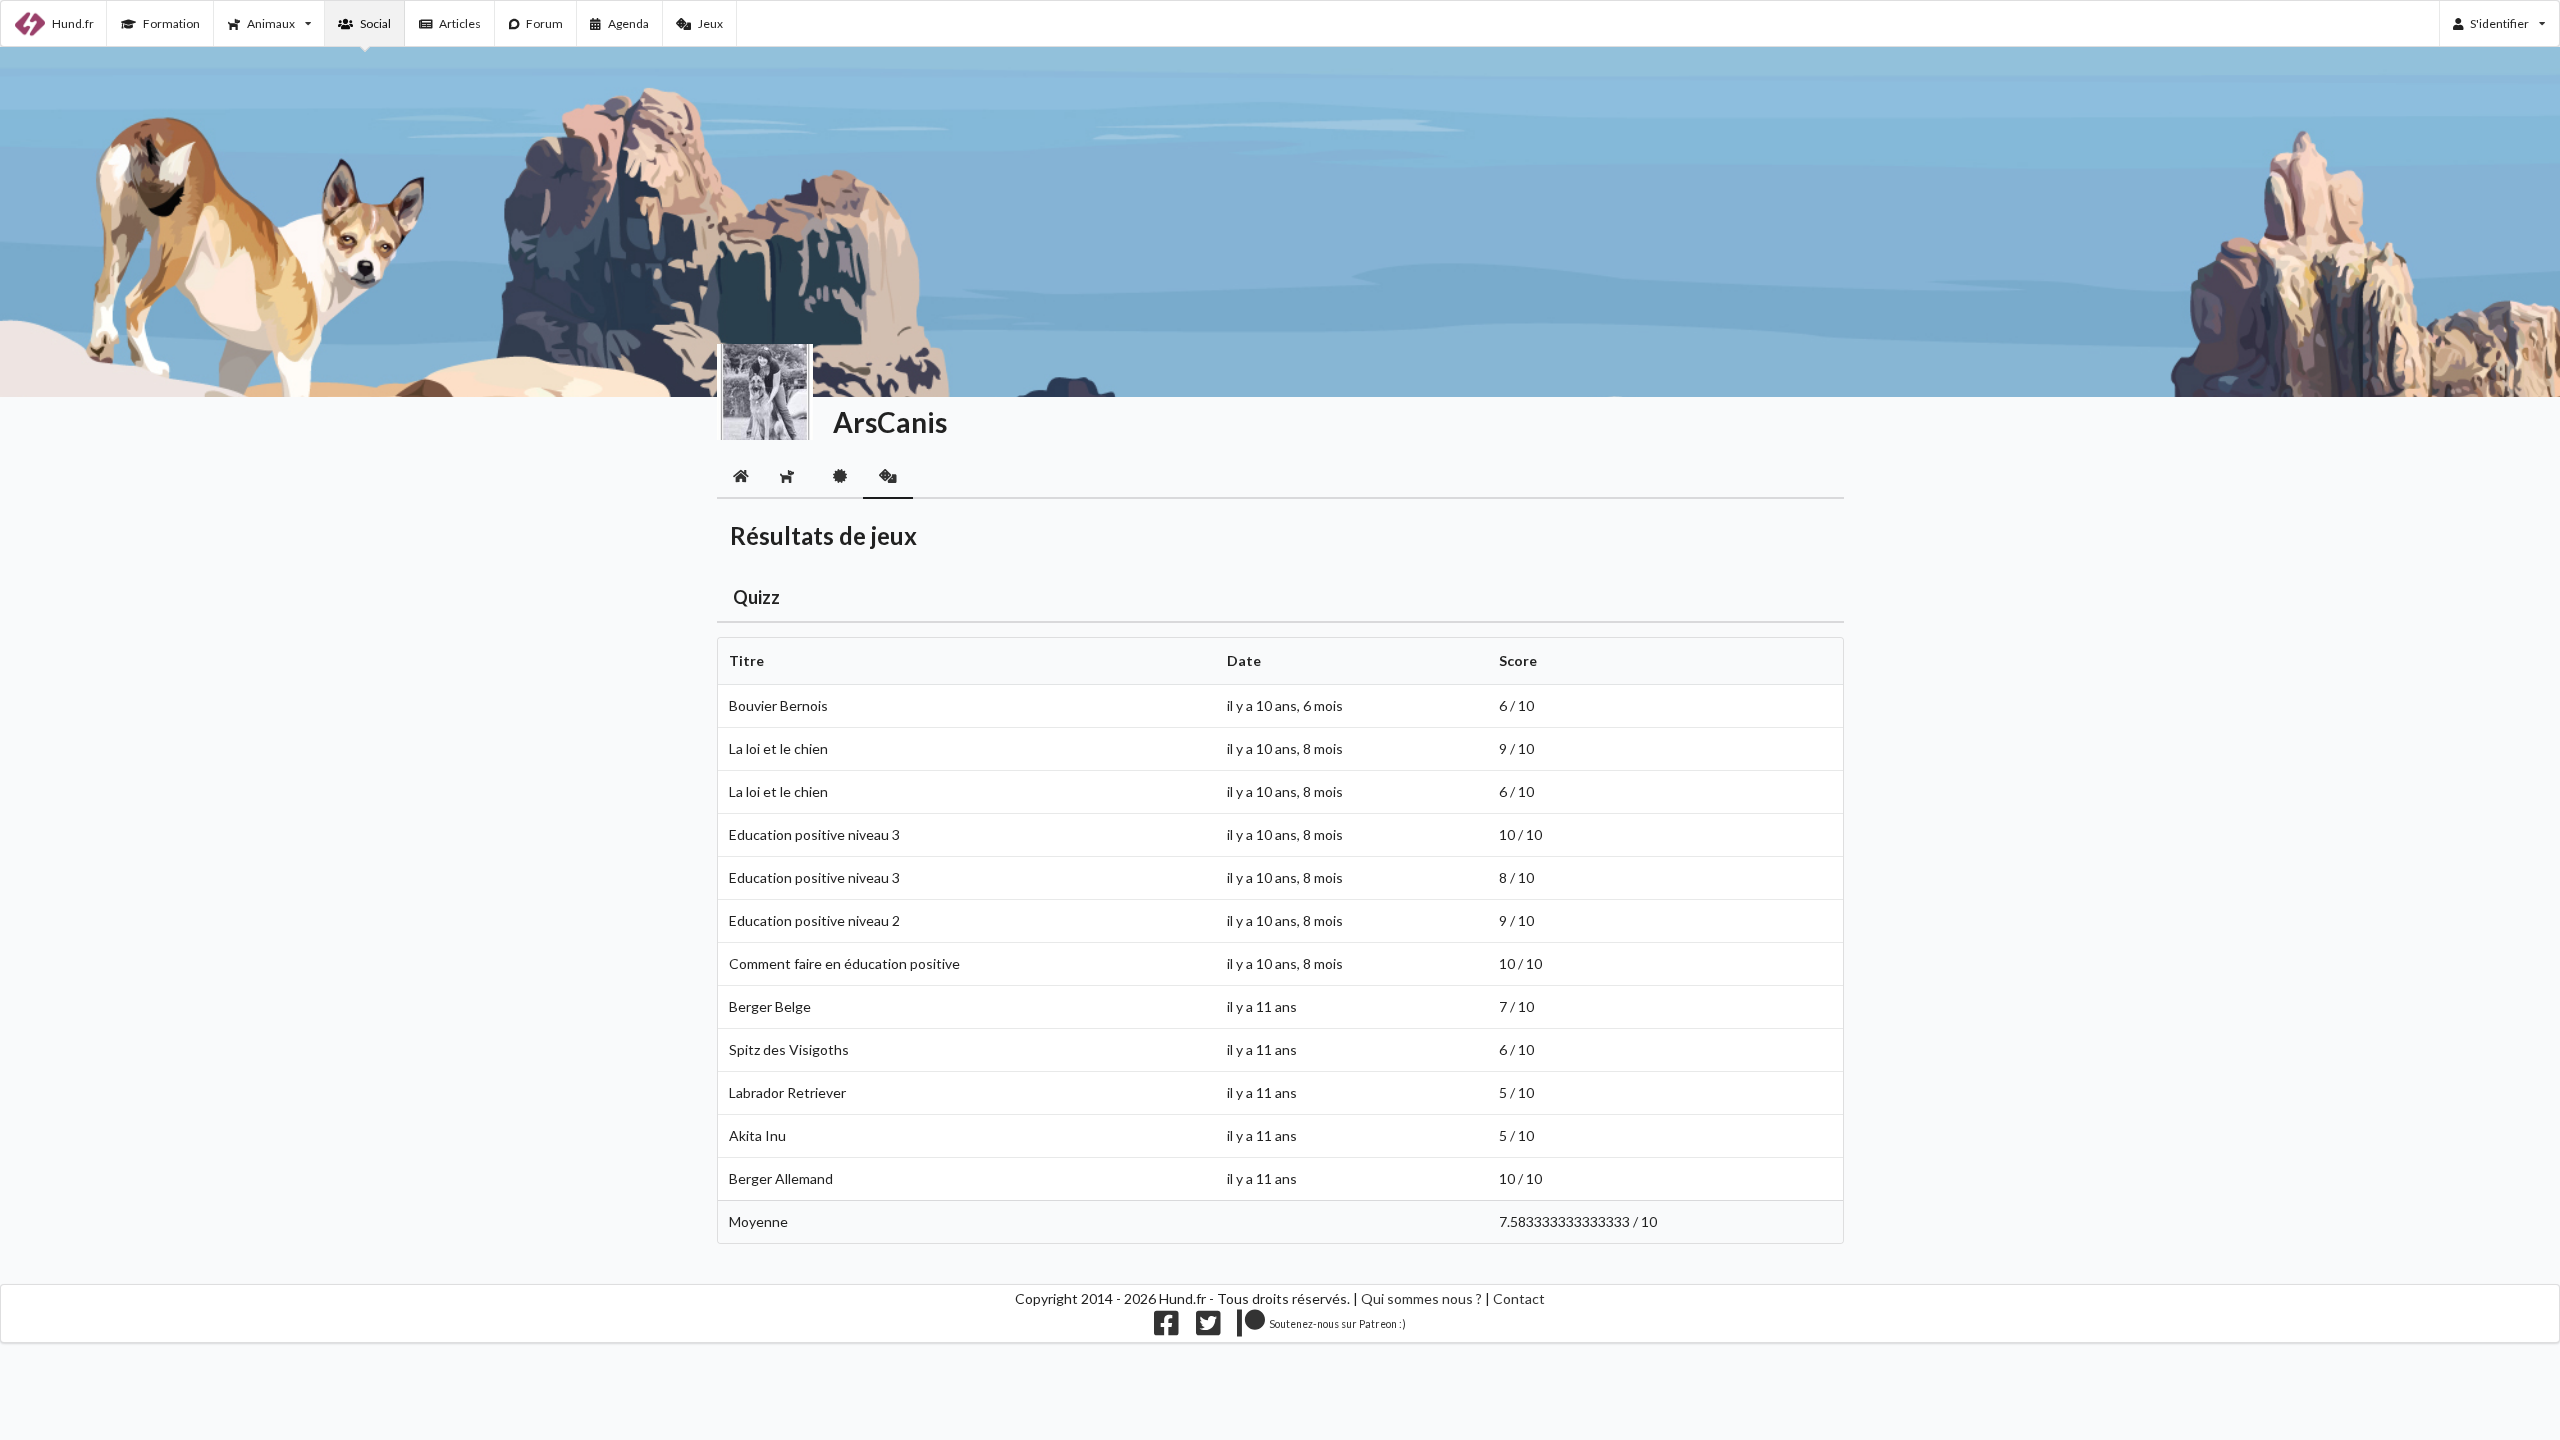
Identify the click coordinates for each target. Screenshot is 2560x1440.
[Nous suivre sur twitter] (1208, 1327)
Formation (171, 23)
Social (375, 23)
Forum (544, 23)
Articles (460, 23)
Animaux (271, 23)
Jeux (710, 23)
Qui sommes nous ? (1421, 1298)
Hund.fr (73, 23)
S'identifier (2499, 23)
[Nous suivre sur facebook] (1166, 1327)
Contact (1519, 1298)
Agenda (628, 23)
